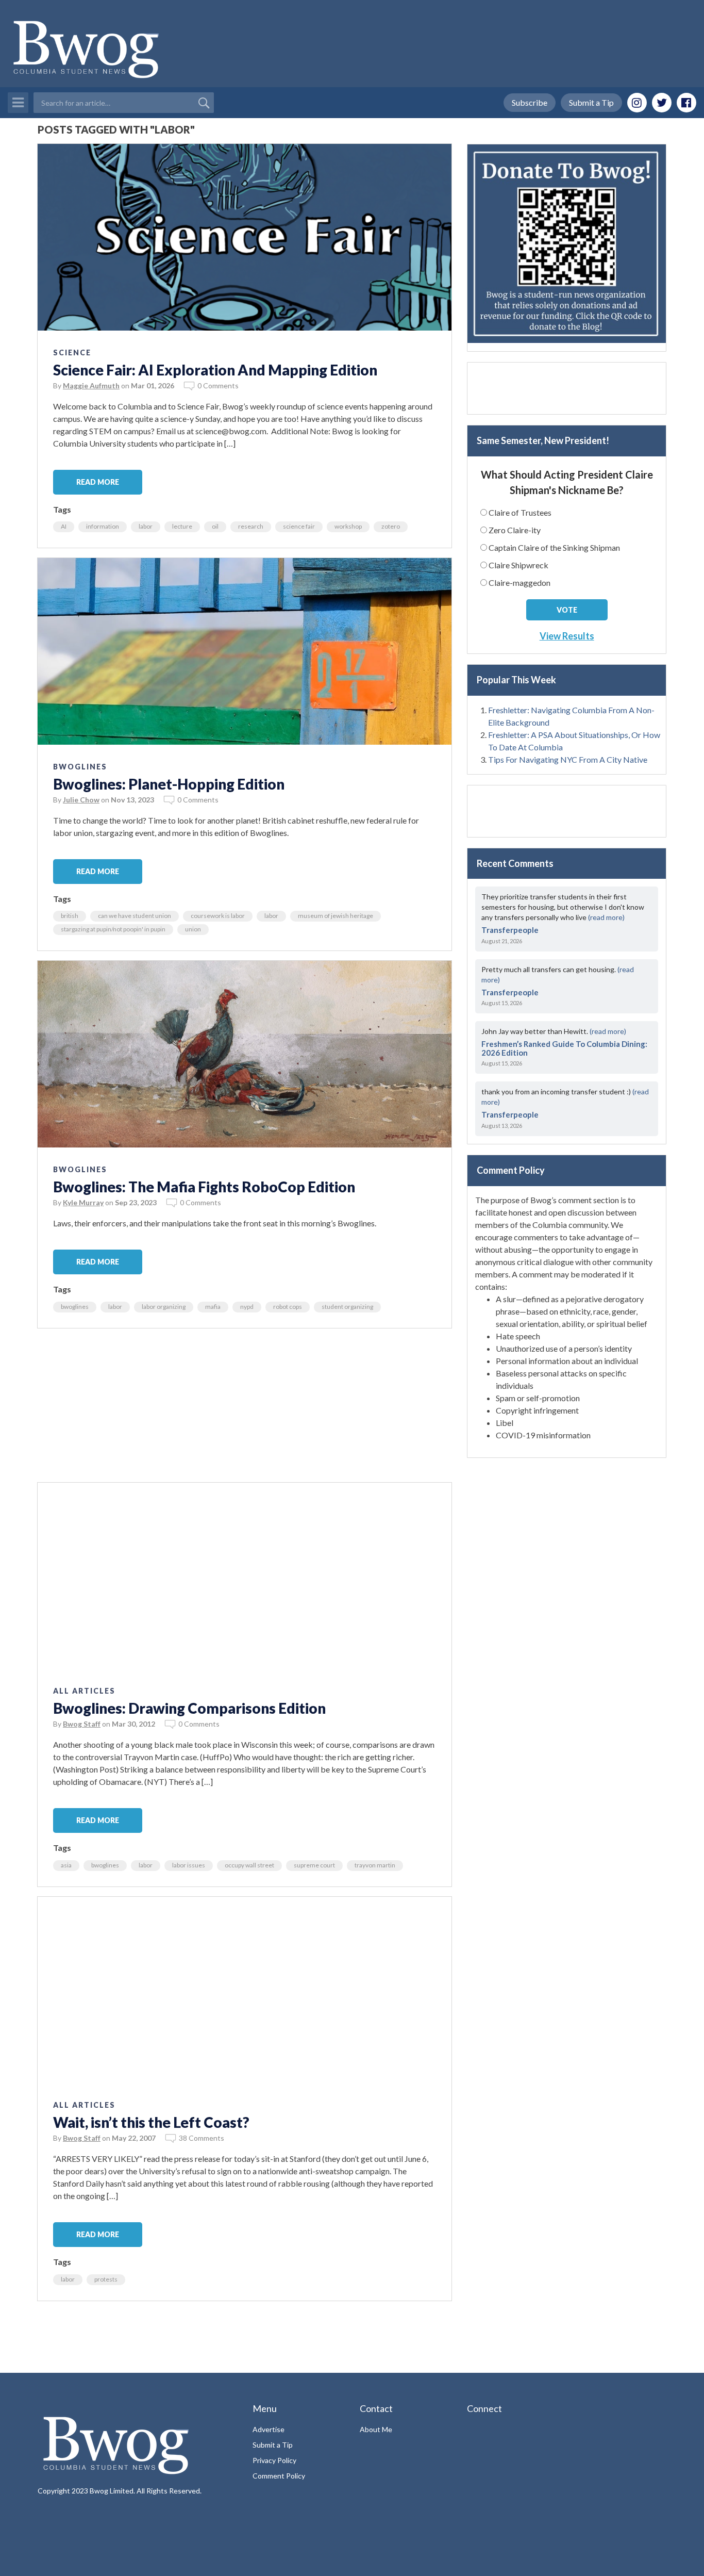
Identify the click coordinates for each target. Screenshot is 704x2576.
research (251, 526)
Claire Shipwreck (518, 565)
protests (106, 2279)
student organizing (347, 1307)
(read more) (606, 917)
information (103, 526)
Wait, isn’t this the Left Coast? (151, 2122)
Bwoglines (80, 767)
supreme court (314, 1865)
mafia (213, 1307)
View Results (567, 636)
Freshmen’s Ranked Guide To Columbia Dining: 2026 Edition (564, 1048)
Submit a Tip (591, 102)
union (193, 929)
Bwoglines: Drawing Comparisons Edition (189, 1708)
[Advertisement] (245, 1410)
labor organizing (164, 1307)
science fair (299, 526)
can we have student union (135, 916)
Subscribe (530, 102)
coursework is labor (218, 916)
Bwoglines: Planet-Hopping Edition (169, 784)
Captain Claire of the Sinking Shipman (554, 547)
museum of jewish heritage (336, 916)
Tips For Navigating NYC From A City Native (568, 759)
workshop (348, 526)
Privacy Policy (274, 2460)
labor (146, 526)
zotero (391, 526)
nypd (247, 1307)
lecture (182, 526)
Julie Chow (81, 800)
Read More (98, 482)
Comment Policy (279, 2476)
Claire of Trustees (520, 512)
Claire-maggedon (519, 583)
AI (64, 526)
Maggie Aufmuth (91, 385)
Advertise (269, 2429)
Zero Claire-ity (515, 530)
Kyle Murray (83, 1202)
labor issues (189, 1865)
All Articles (84, 1691)
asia (66, 1865)
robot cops (288, 1307)
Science (72, 352)
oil (215, 526)
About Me (376, 2429)
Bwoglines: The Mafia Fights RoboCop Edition (204, 1187)
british (70, 916)
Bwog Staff (82, 1724)
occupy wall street (249, 1865)
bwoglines (75, 1307)
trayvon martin (375, 1865)
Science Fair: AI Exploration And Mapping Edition (215, 370)
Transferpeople (510, 930)
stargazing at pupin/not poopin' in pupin (113, 929)
